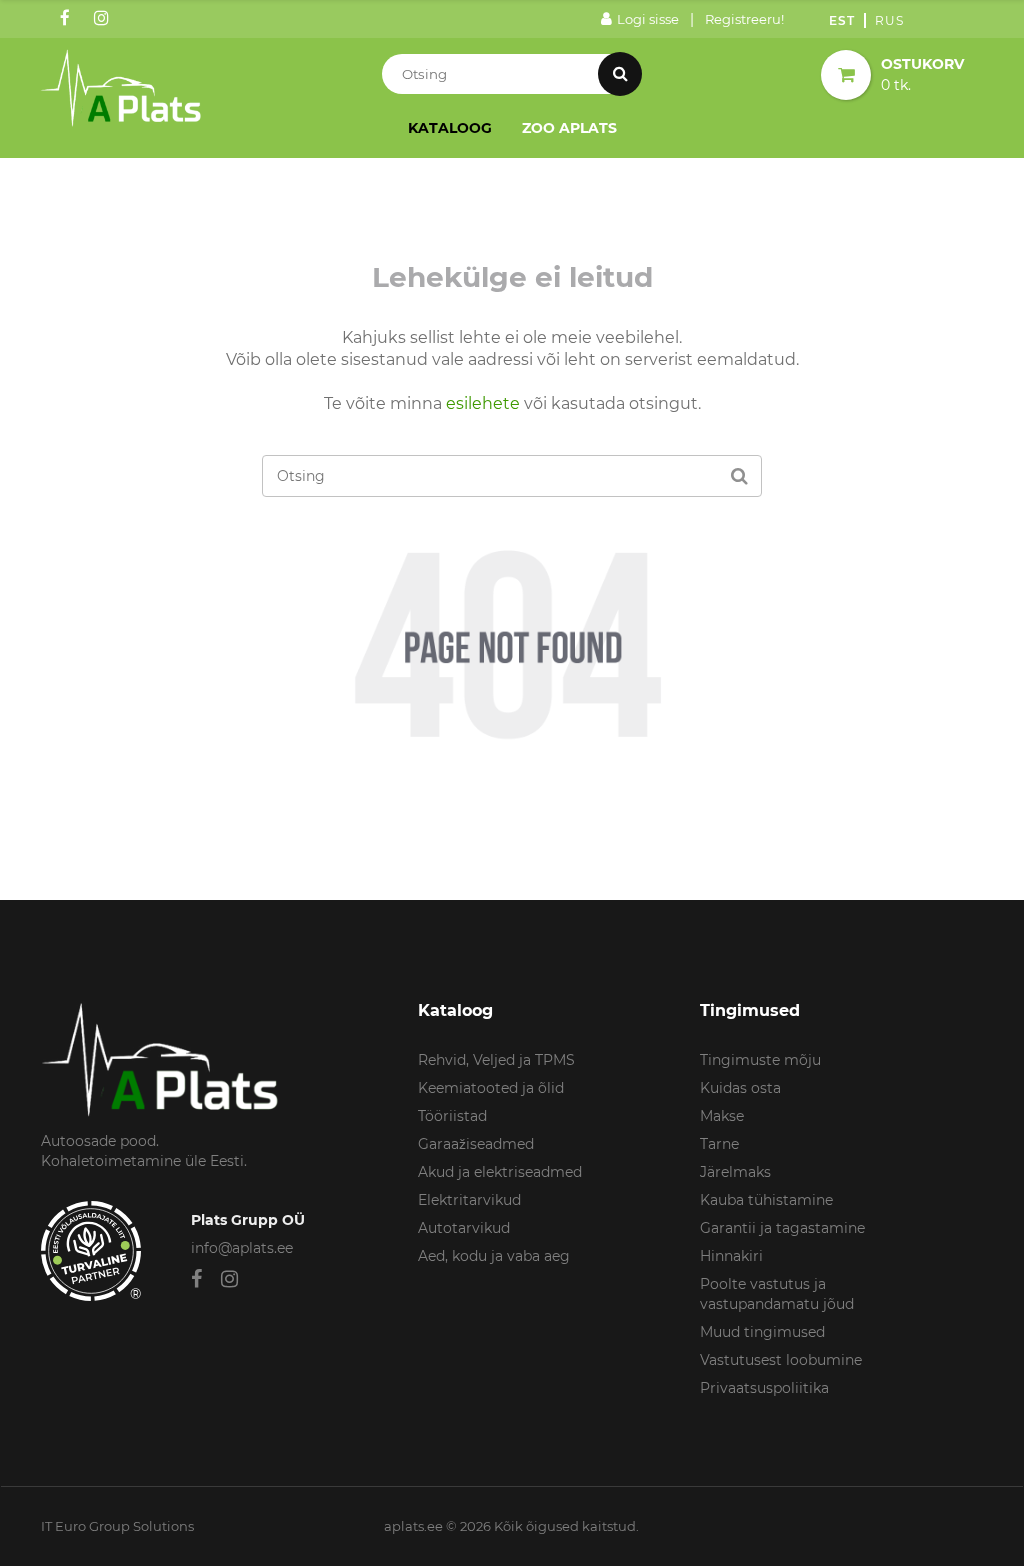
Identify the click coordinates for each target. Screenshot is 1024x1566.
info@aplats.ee (242, 1248)
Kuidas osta (740, 1088)
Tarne (719, 1144)
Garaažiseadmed (476, 1144)
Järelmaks (735, 1172)
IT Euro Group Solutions (117, 1526)
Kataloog (450, 128)
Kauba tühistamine (766, 1200)
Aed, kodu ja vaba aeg (494, 1256)
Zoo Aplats (569, 128)
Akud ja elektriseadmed (500, 1172)
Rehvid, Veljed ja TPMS (496, 1060)
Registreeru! (744, 19)
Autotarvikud (464, 1228)
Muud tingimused (762, 1332)
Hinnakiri (731, 1256)
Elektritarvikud (469, 1200)
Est (842, 20)
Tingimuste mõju (760, 1060)
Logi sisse (648, 19)
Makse (722, 1116)
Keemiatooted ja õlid (491, 1088)
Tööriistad (452, 1116)
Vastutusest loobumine (781, 1360)
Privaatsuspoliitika (764, 1388)
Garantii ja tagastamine (782, 1228)
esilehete (483, 403)
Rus (889, 20)
